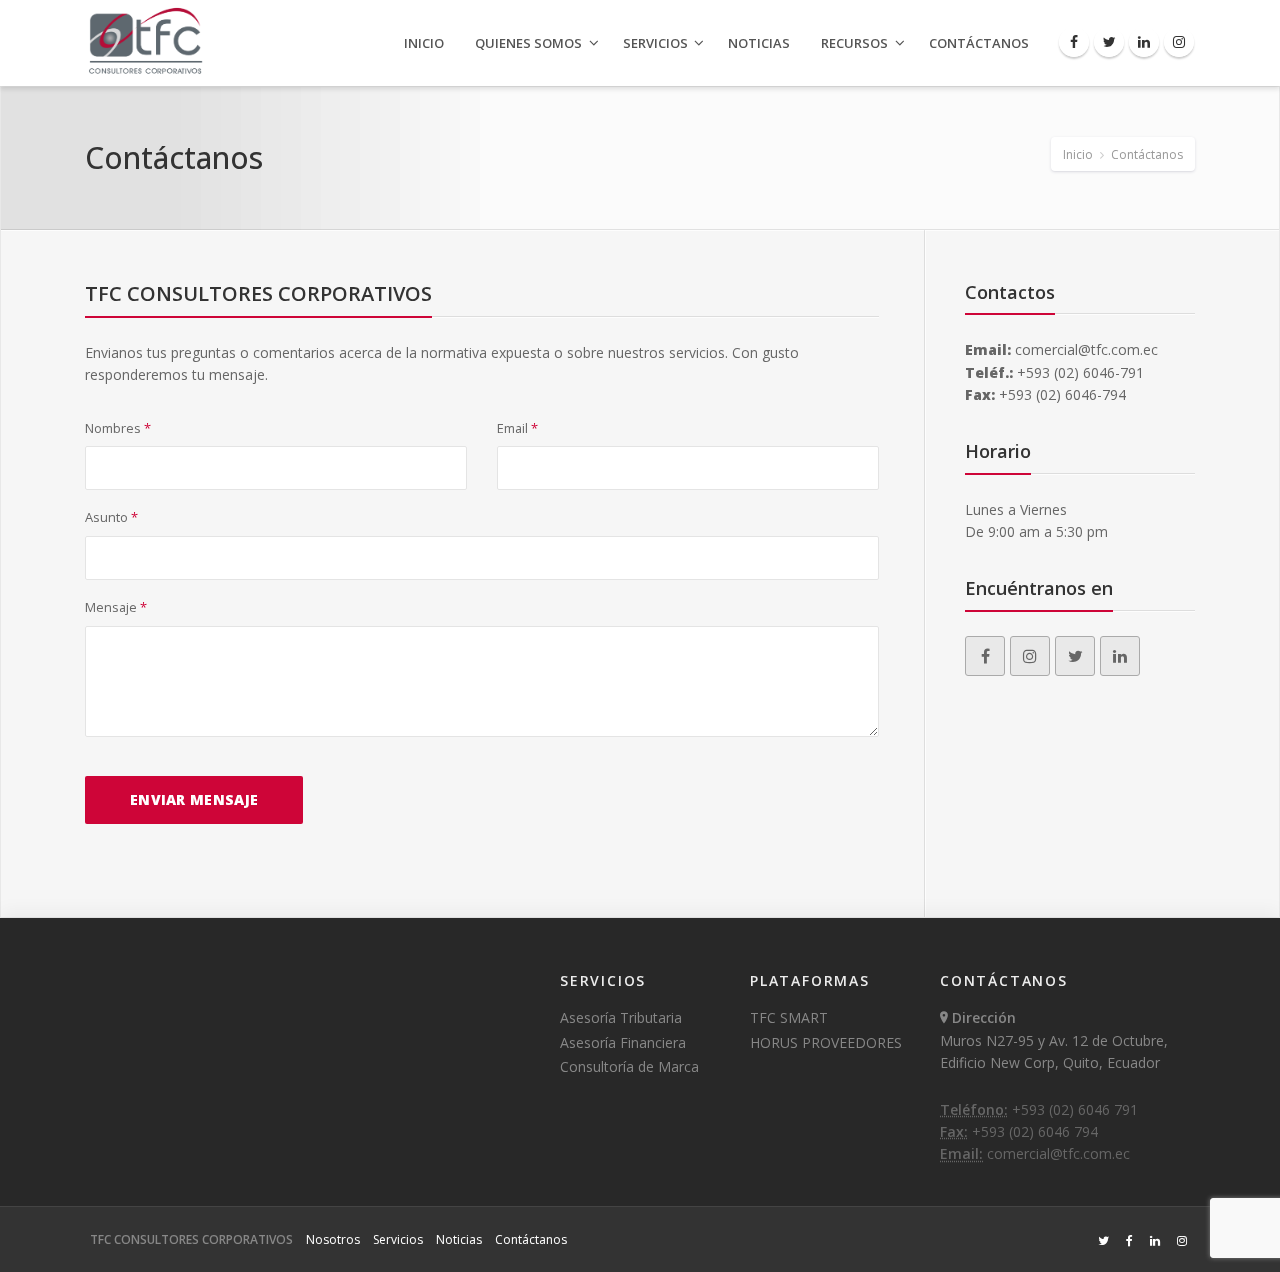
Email (517, 428)
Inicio (424, 43)
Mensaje (116, 607)
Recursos (854, 43)
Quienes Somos (528, 43)
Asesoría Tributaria (621, 1017)
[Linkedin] (1144, 42)
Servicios (655, 43)
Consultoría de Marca (629, 1066)
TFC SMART (789, 1017)
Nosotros (333, 1239)
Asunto (111, 517)
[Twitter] (1109, 42)
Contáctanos (979, 43)
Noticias (759, 43)
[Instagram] (1179, 42)
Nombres (118, 428)
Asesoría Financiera (623, 1042)
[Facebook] (1074, 42)
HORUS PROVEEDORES (826, 1042)
